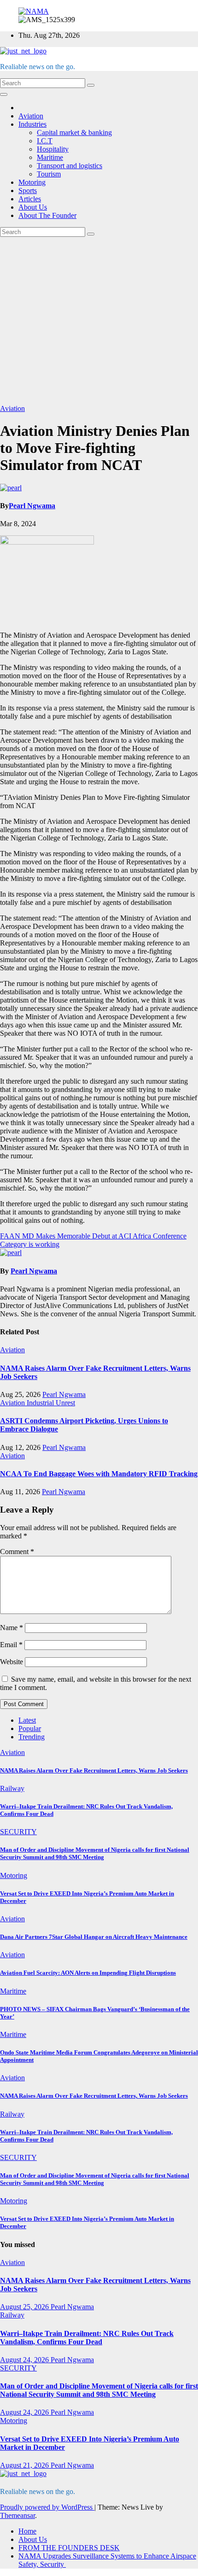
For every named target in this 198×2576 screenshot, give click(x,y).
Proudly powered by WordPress (47, 2507)
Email (11, 1645)
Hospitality (53, 149)
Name (12, 1628)
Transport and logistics (70, 166)
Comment (17, 1552)
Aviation (31, 116)
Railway (12, 1788)
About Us (33, 207)
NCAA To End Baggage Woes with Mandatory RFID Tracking (99, 1474)
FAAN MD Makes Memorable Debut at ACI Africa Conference (93, 1236)
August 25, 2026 (25, 2307)
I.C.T (45, 141)
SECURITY (18, 1832)
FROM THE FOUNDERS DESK (69, 2548)
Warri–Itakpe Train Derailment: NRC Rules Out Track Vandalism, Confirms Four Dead (87, 2338)
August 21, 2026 (25, 2465)
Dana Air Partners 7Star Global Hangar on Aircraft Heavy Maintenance (94, 1937)
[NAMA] (34, 11)
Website (12, 1662)
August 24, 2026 (25, 2360)
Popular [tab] (30, 1728)
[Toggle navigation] (4, 94)
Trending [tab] (32, 1737)
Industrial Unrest (51, 1403)
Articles (30, 199)
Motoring (32, 182)
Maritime (50, 157)
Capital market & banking (74, 132)
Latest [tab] (27, 1720)
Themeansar (17, 2515)
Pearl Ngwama (32, 506)
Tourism (49, 174)
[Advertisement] (99, 321)
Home (27, 2531)
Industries (32, 124)
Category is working (30, 1244)
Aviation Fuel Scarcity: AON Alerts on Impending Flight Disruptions (88, 1973)
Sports (28, 191)
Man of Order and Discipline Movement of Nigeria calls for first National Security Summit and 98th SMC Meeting (95, 1853)
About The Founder (47, 215)
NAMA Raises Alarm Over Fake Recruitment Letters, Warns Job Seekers (94, 1770)
